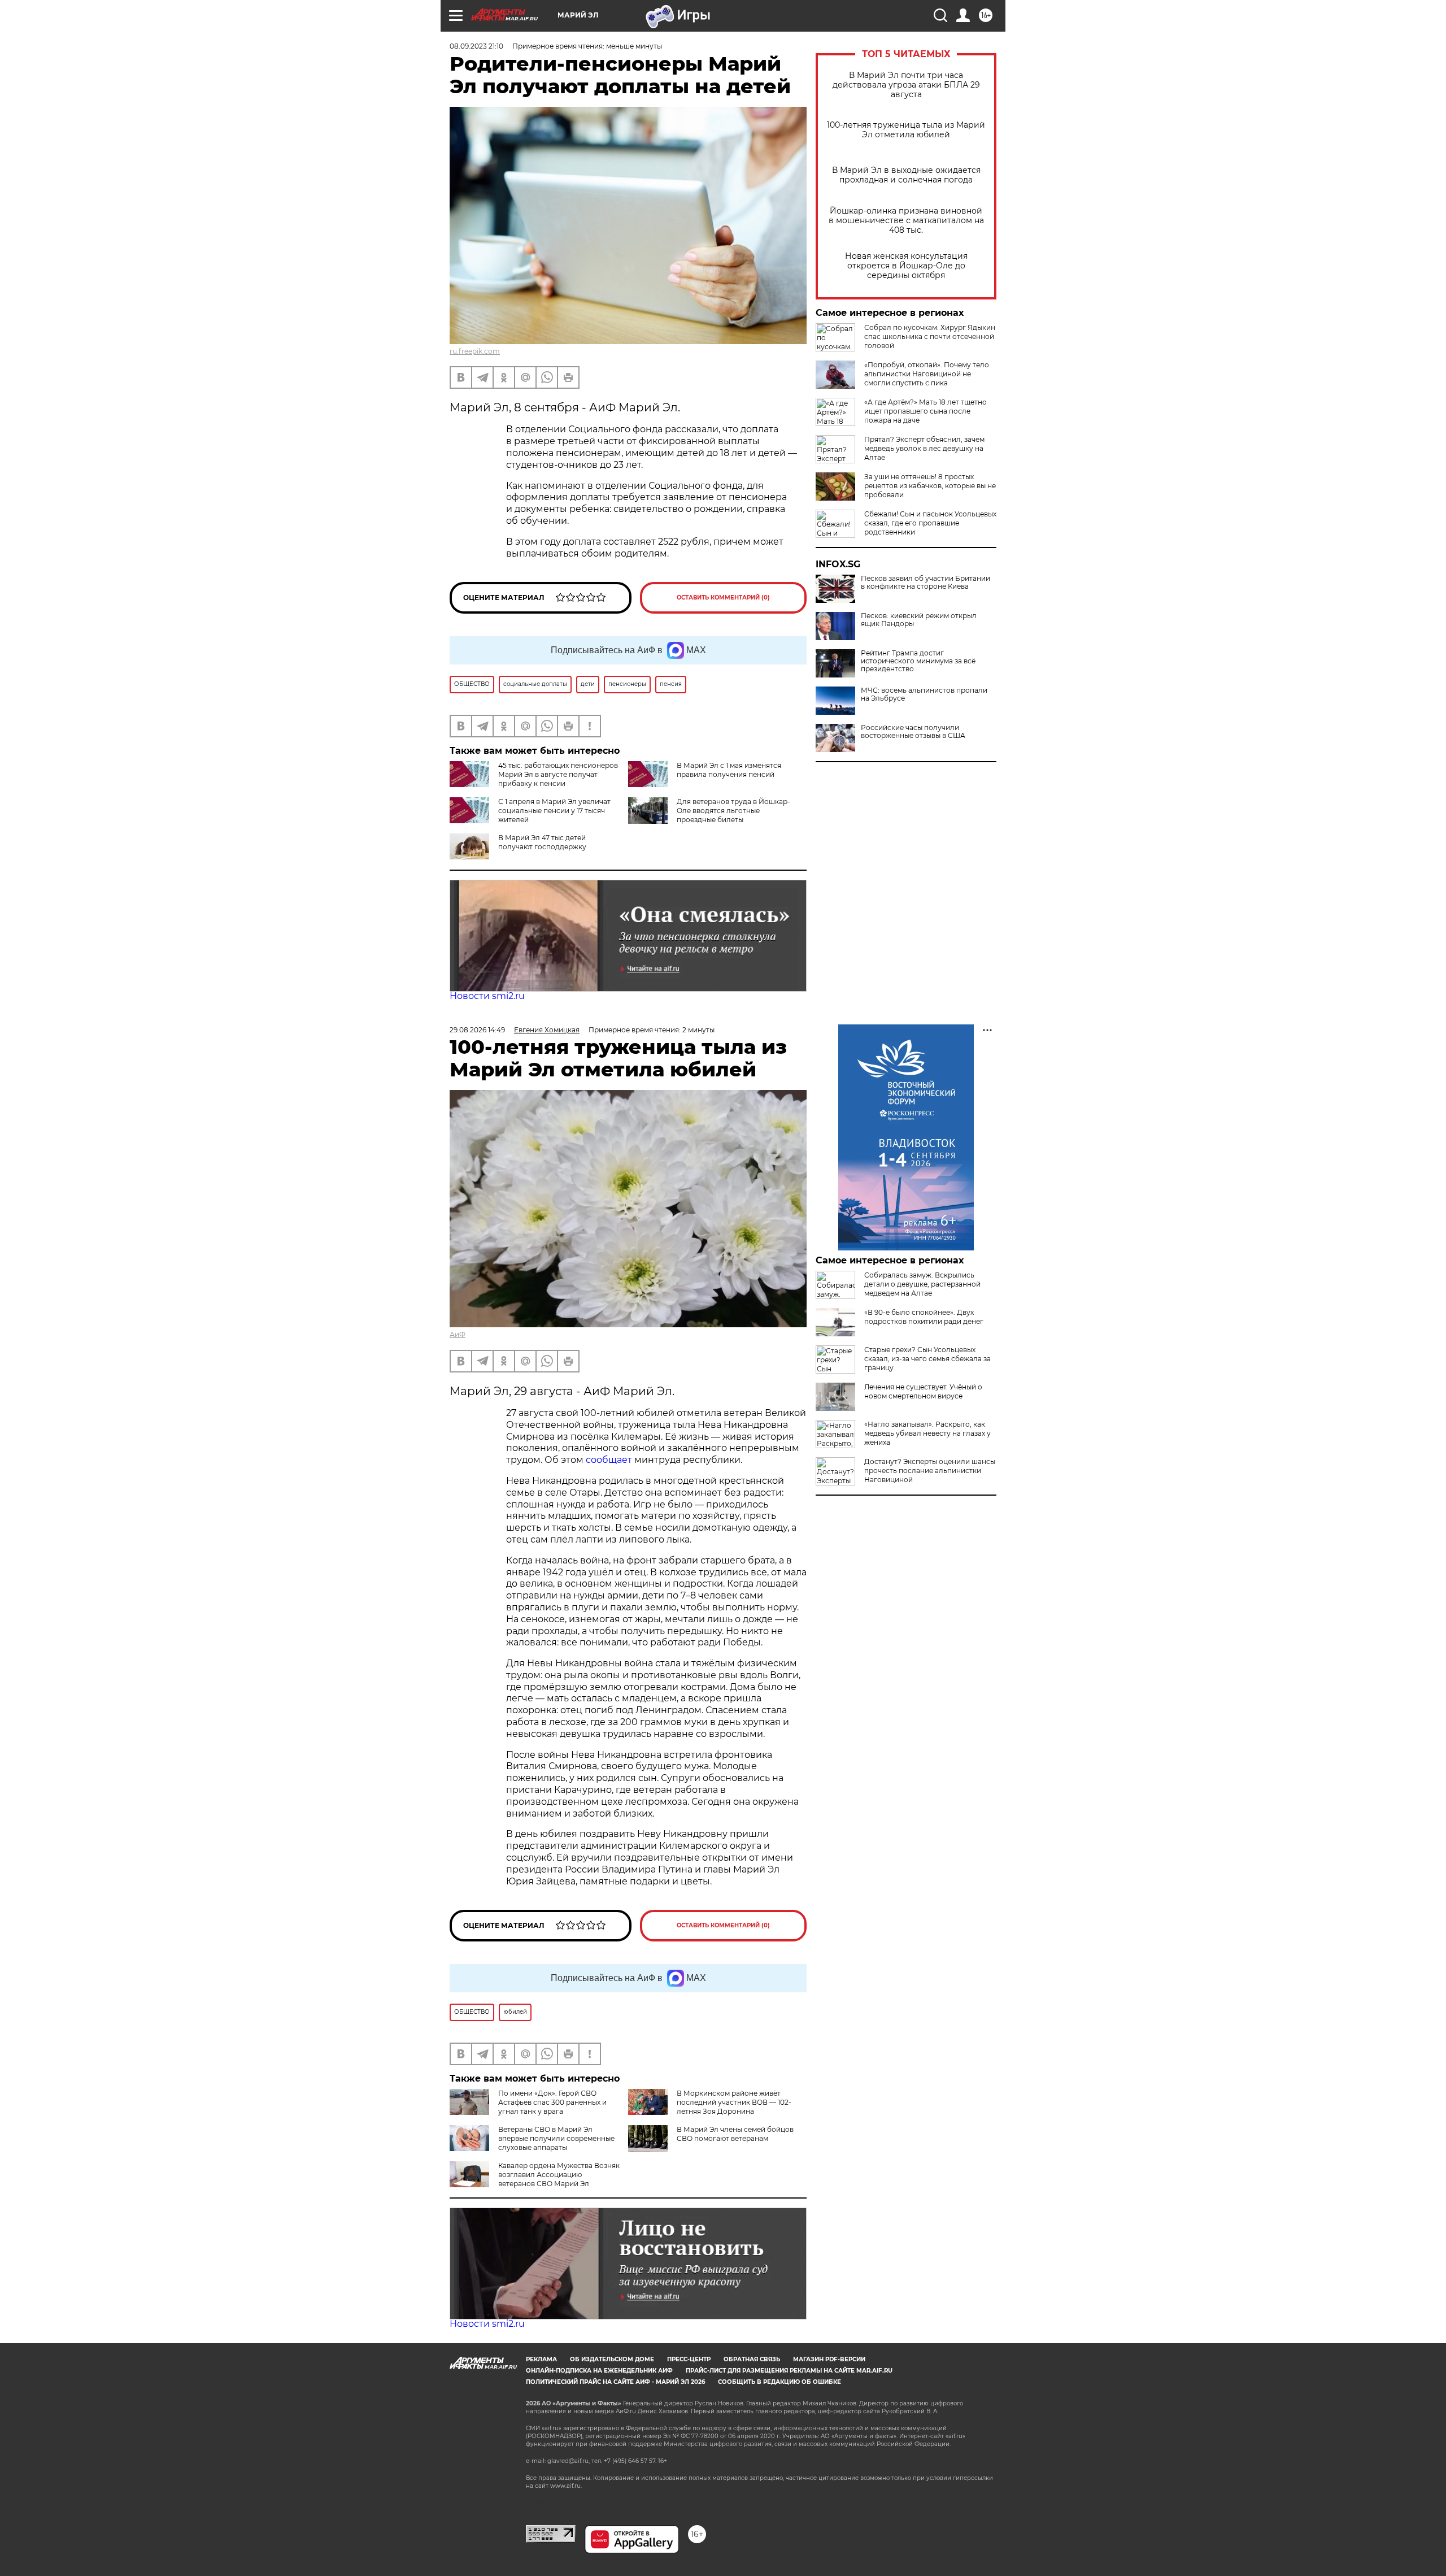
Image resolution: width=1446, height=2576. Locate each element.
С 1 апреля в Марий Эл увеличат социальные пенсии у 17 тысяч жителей (554, 811)
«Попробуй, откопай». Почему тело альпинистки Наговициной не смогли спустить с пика (927, 374)
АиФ (458, 1334)
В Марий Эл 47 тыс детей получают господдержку (542, 842)
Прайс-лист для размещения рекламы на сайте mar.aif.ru (789, 2371)
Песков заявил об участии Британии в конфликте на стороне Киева (925, 583)
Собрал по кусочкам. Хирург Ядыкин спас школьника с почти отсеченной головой (930, 336)
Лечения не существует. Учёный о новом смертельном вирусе (923, 1391)
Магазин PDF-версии (829, 2359)
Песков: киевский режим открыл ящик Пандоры (919, 620)
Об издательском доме (612, 2359)
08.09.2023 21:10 (476, 46)
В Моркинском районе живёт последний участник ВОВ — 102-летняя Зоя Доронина (734, 2102)
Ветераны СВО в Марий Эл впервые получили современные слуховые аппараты (556, 2138)
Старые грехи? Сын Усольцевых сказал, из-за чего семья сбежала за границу (927, 1359)
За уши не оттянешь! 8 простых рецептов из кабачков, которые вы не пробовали (930, 486)
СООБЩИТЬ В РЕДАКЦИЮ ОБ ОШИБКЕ (779, 2382)
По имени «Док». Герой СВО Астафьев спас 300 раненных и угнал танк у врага (552, 2102)
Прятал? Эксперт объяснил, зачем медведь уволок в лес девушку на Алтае (924, 448)
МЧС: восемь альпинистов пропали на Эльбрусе (924, 694)
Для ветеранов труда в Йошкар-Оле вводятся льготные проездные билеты (733, 811)
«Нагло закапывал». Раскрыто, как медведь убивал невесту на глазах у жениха (927, 1433)
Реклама (541, 2359)
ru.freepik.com (475, 351)
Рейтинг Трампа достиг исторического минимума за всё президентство (918, 661)
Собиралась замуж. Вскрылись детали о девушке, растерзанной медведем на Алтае (922, 1284)
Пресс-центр (689, 2359)
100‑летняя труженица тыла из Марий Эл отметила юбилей (906, 130)
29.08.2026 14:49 (477, 1030)
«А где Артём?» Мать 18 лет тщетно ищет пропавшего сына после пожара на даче (925, 411)
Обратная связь (752, 2359)
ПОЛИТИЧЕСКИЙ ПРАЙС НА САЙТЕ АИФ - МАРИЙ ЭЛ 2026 (615, 2382)
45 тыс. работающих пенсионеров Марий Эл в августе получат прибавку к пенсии (558, 774)
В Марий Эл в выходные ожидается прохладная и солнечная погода (906, 175)
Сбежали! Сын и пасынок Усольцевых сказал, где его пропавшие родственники (930, 523)
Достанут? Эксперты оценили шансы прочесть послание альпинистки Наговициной (930, 1471)
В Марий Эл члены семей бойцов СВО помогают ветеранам (735, 2134)
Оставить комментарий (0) (723, 598)
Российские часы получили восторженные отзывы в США (913, 732)
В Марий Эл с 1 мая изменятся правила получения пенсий (729, 770)
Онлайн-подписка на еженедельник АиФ (599, 2371)
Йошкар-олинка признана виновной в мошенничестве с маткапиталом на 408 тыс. (906, 221)
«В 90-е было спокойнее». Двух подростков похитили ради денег (924, 1317)
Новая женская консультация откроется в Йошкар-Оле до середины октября (906, 266)
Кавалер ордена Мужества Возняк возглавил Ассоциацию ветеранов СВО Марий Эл (559, 2175)
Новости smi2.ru (487, 996)
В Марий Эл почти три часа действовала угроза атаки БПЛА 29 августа (906, 85)
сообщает (610, 1460)
